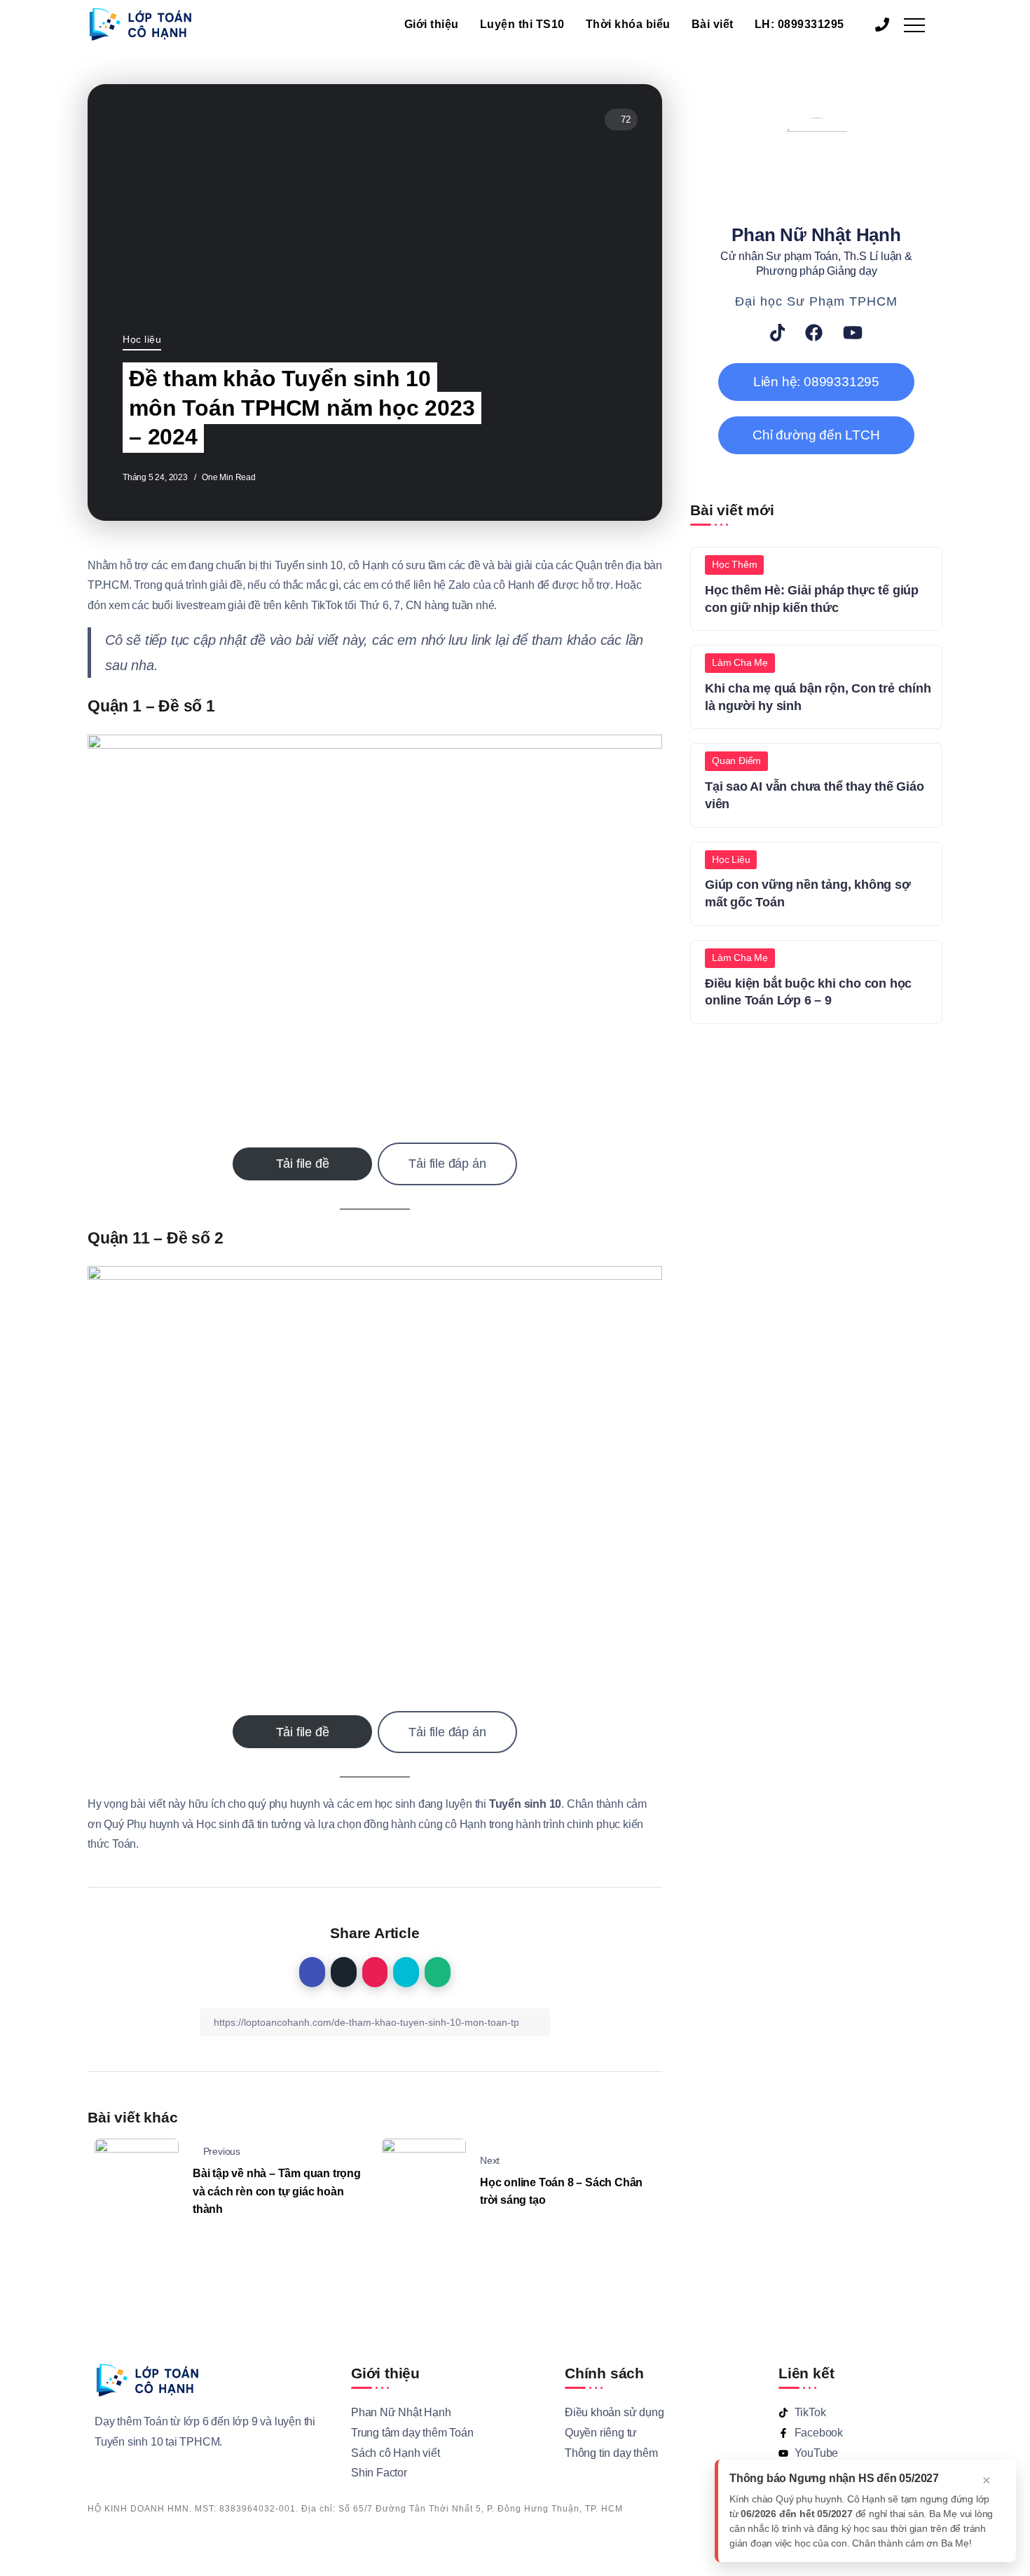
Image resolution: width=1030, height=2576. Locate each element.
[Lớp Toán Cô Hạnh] (140, 23)
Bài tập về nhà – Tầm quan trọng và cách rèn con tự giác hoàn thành (277, 2191)
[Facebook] (814, 333)
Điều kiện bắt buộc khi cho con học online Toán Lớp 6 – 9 (808, 992)
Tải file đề (303, 1164)
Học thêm (734, 564)
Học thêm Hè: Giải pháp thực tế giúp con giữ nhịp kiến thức (812, 599)
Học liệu (142, 339)
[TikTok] (778, 333)
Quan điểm (736, 761)
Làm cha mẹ (740, 662)
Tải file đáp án (447, 1164)
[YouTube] (853, 333)
